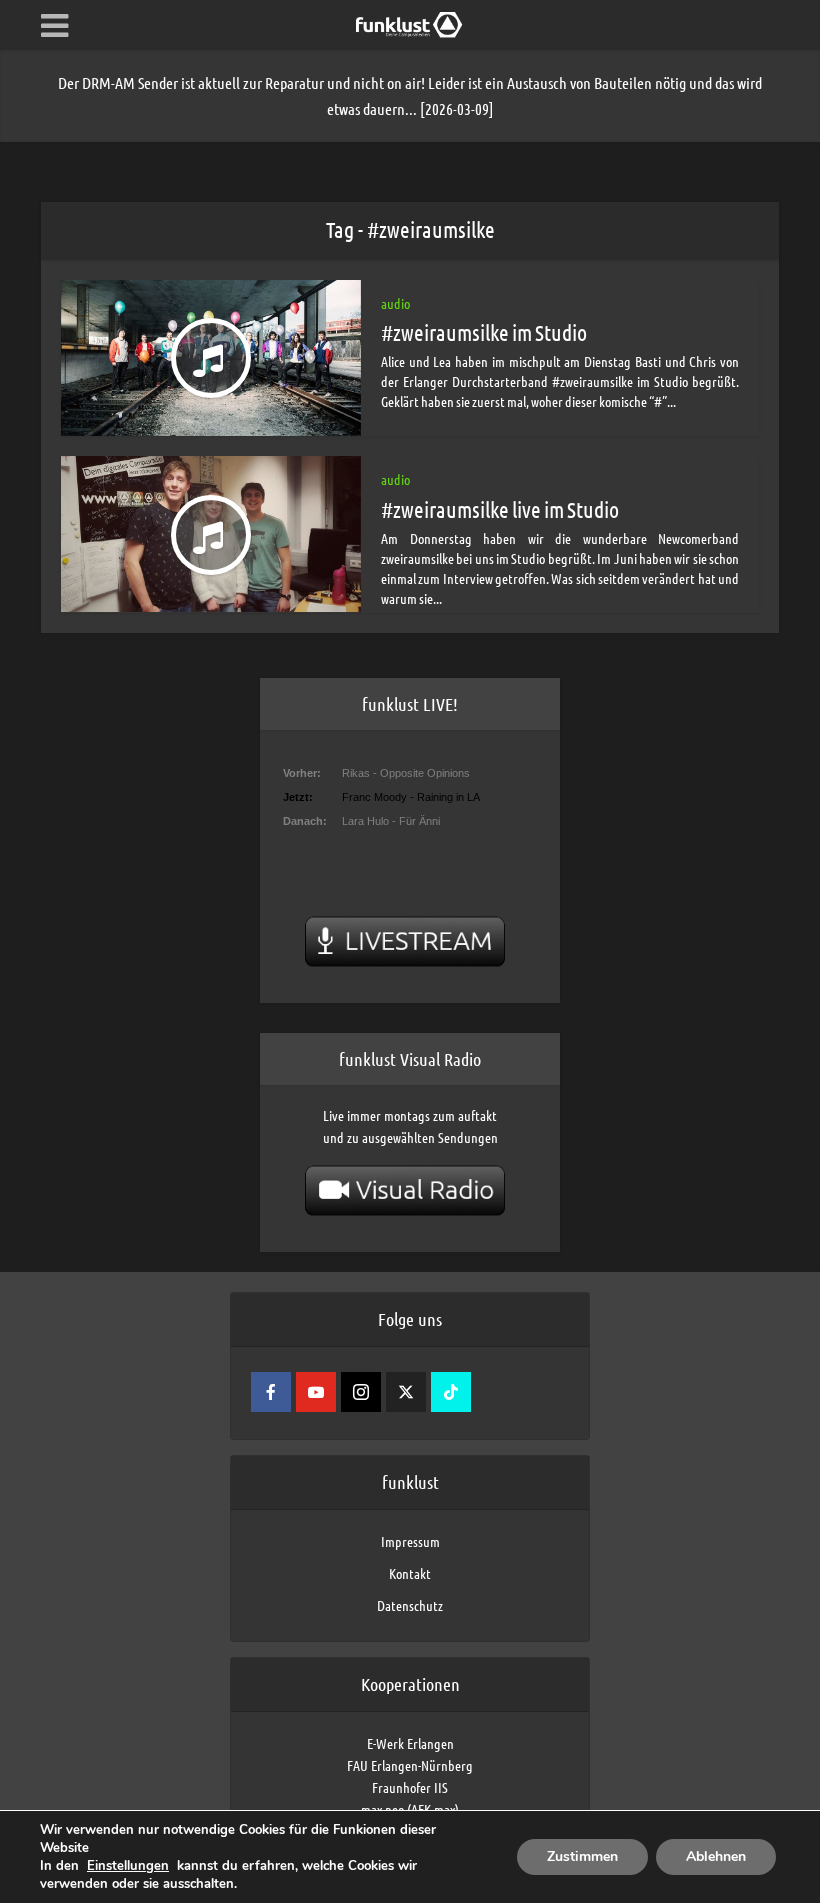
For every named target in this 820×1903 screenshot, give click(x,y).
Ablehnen (716, 1856)
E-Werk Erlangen (410, 1743)
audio (395, 303)
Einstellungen (128, 1866)
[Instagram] (361, 1392)
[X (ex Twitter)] (406, 1392)
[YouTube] (316, 1392)
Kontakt (410, 1573)
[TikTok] (451, 1392)
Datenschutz (410, 1605)
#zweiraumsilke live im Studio (500, 509)
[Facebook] (271, 1392)
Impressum (410, 1541)
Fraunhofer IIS (410, 1787)
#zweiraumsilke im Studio (484, 332)
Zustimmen (582, 1856)
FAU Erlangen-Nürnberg (410, 1765)
